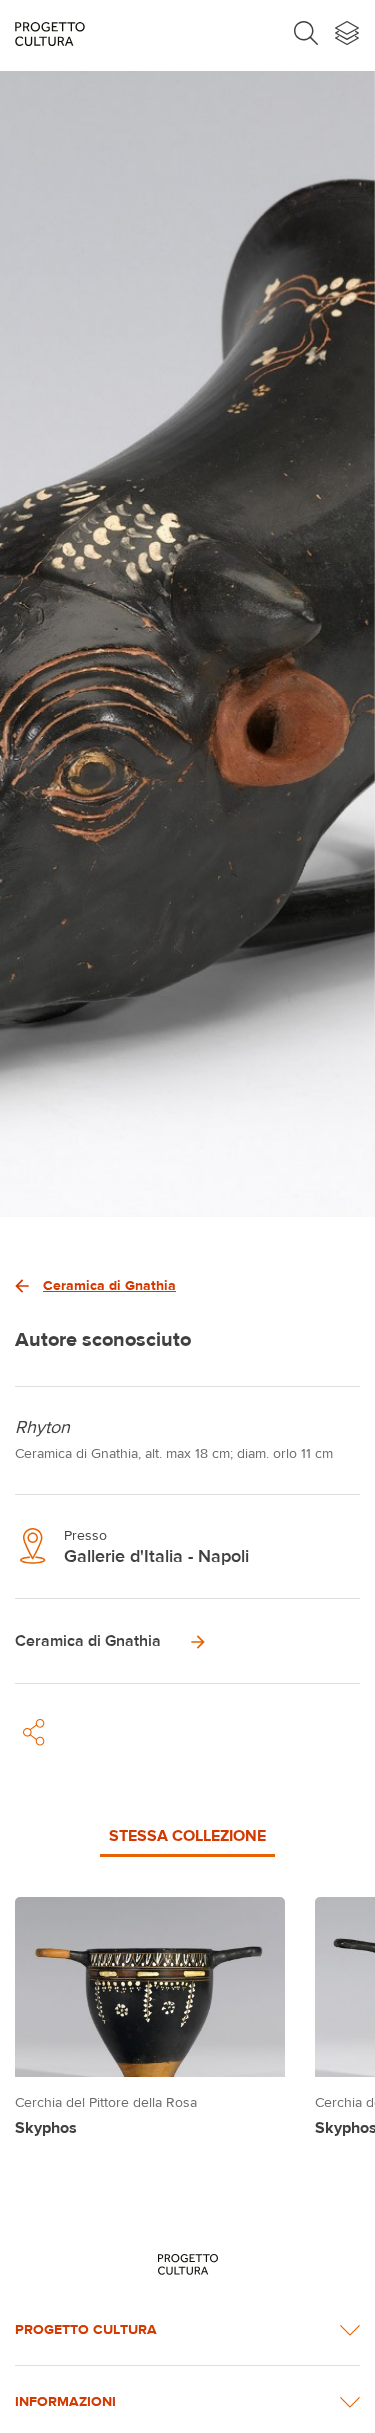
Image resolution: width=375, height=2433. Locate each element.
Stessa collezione (187, 1835)
